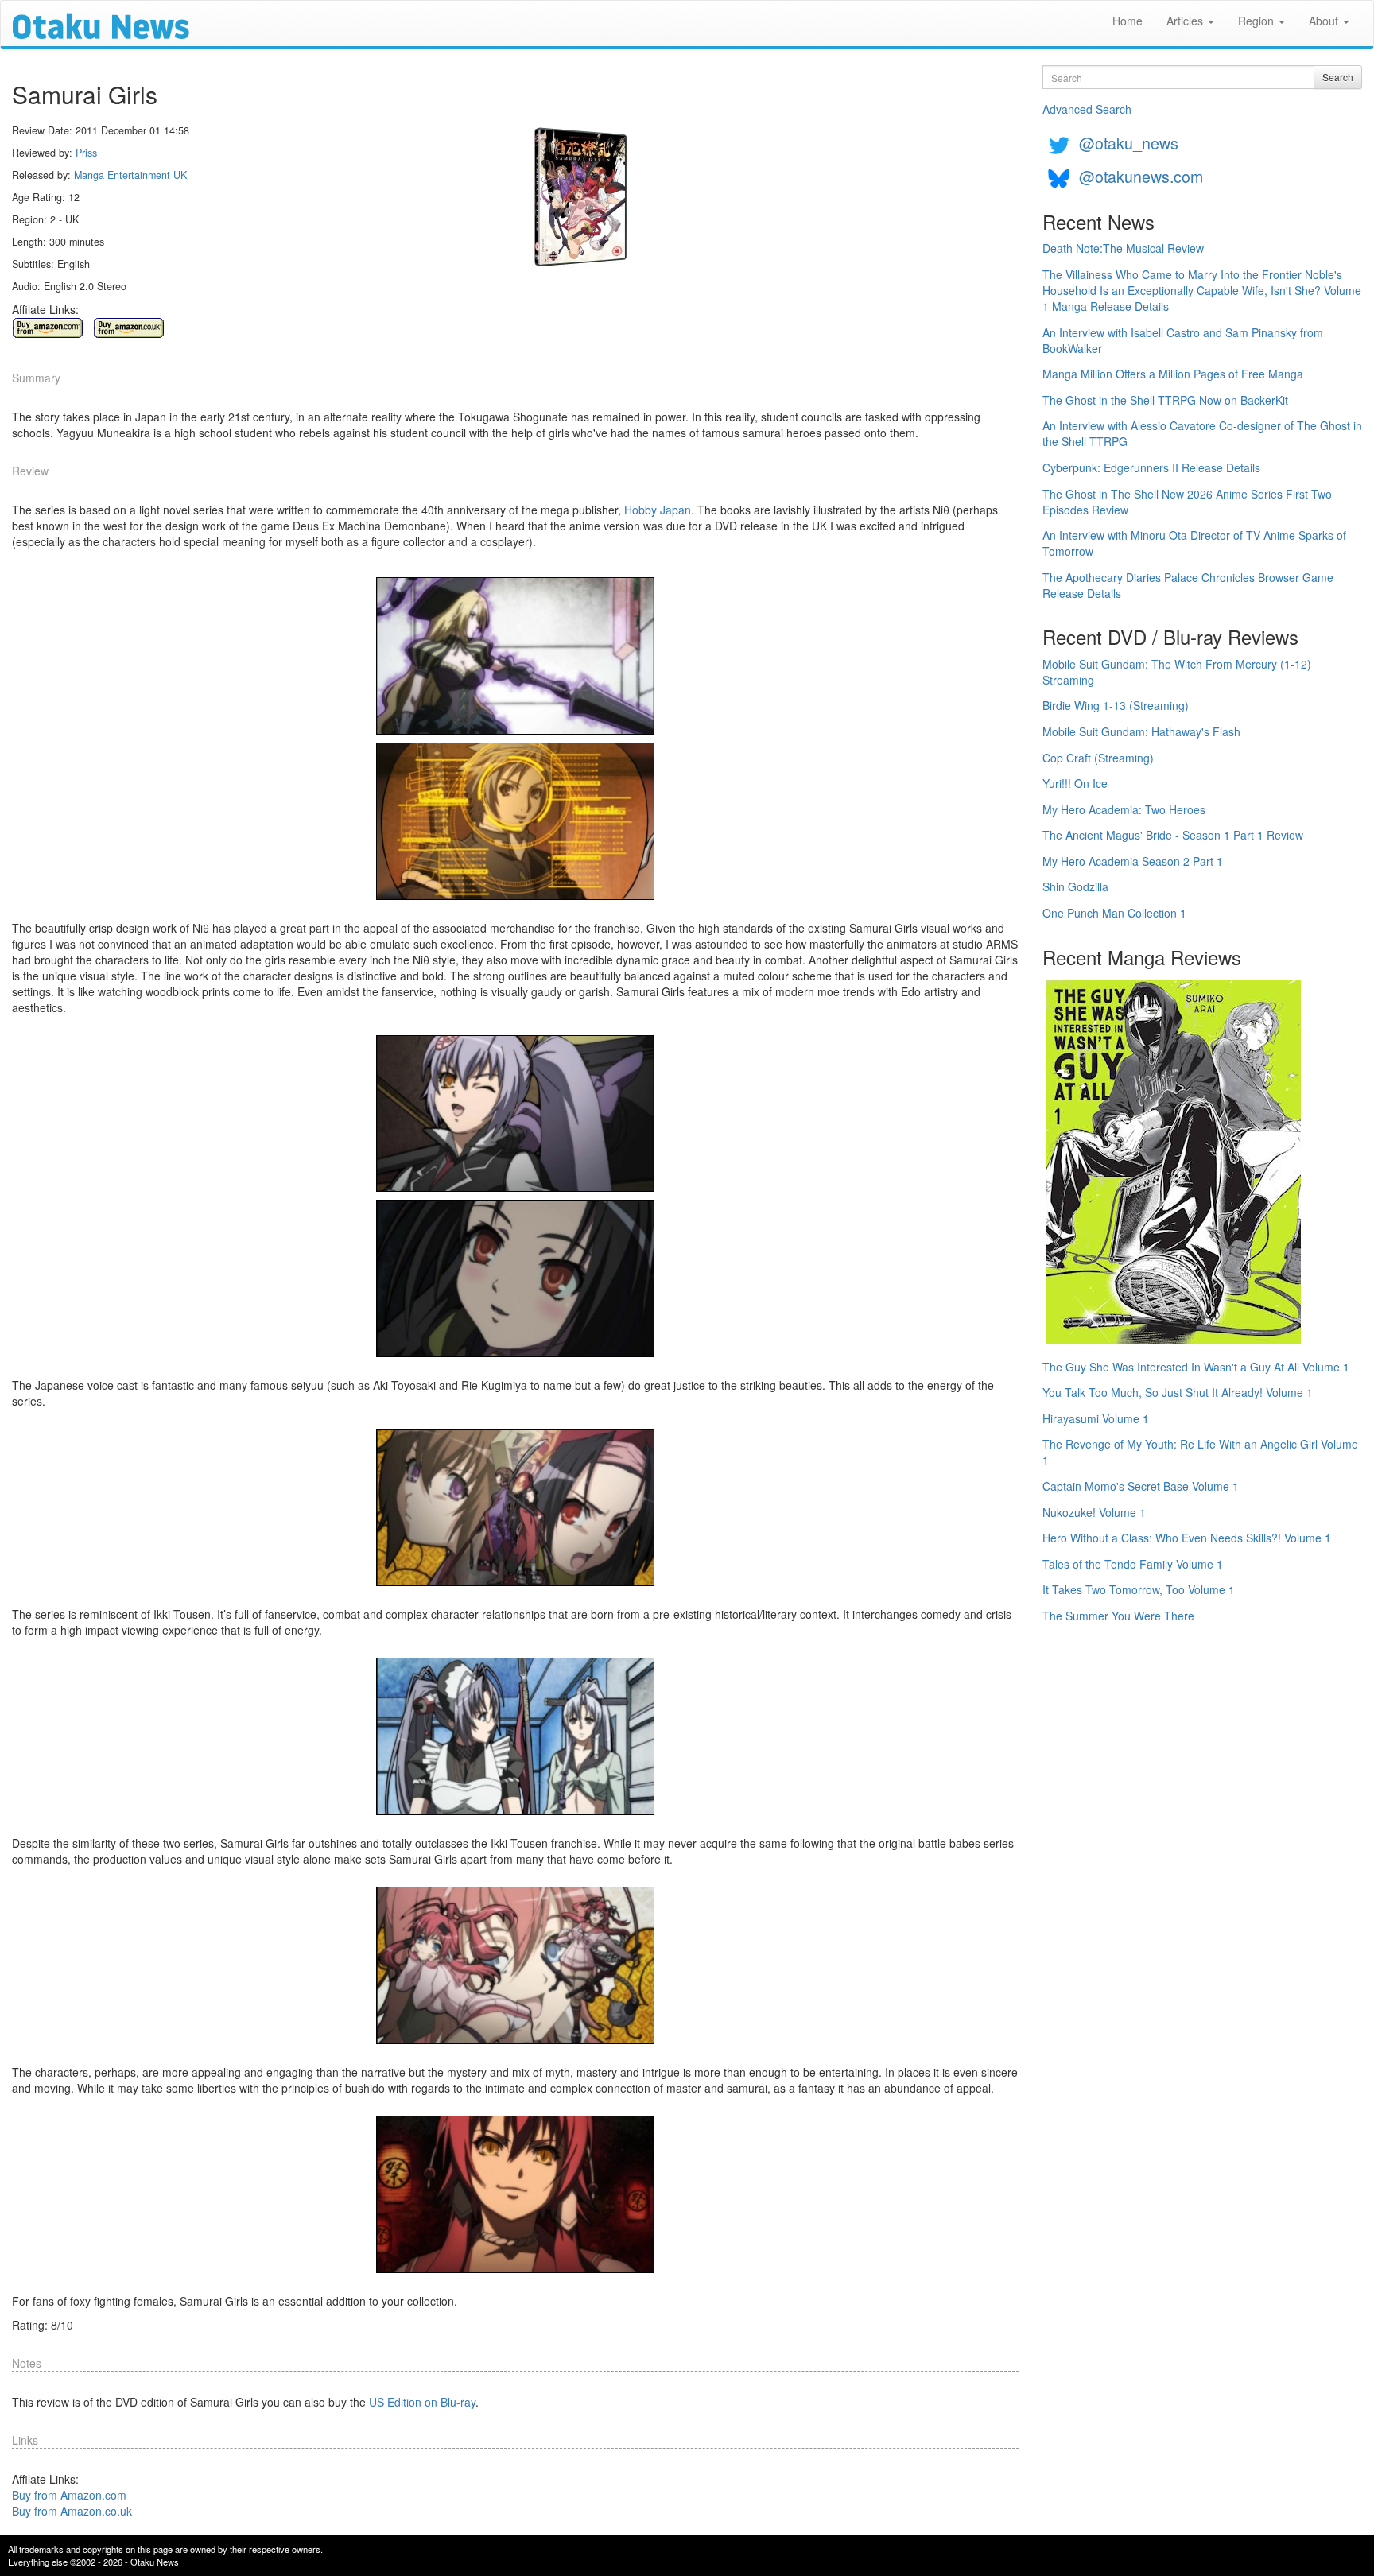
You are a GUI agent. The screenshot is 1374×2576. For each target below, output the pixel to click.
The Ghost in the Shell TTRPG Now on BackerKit (1165, 400)
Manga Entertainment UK (130, 175)
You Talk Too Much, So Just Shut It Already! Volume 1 (1178, 1392)
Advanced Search (1087, 109)
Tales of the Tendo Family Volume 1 (1133, 1564)
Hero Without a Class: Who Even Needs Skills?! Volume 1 (1187, 1538)
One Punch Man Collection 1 (1114, 913)
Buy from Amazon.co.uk (72, 2511)
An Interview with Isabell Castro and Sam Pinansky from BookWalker (1183, 340)
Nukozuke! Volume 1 (1094, 1512)
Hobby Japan (658, 510)
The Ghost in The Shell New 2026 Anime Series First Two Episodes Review (1187, 502)
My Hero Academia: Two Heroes (1124, 809)
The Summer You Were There (1118, 1616)
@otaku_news (1129, 143)
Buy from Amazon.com (69, 2495)
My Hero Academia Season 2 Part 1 (1133, 861)
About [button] (1325, 21)
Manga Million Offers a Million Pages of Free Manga (1173, 374)
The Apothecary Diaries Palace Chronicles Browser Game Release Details (1188, 585)
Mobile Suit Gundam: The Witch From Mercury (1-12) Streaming (1177, 672)
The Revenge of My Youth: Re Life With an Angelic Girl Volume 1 (1200, 1452)
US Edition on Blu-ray (422, 2402)
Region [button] (1258, 21)
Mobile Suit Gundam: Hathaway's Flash (1141, 731)
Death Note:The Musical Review (1123, 248)
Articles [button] (1186, 21)
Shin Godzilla (1075, 886)
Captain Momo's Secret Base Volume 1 (1141, 1486)
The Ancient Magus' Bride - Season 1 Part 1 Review (1173, 835)
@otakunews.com (1141, 176)
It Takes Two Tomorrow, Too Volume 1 (1139, 1589)
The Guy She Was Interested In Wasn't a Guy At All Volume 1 (1196, 1367)
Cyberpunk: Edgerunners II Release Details (1151, 467)
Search (1338, 77)
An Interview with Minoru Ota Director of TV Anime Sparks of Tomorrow (1194, 543)
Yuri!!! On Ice (1075, 783)
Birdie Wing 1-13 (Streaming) (1116, 705)
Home (1128, 21)
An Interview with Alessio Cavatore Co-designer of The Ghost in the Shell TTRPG (1202, 433)
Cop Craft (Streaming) (1098, 758)
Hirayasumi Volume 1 (1096, 1418)
